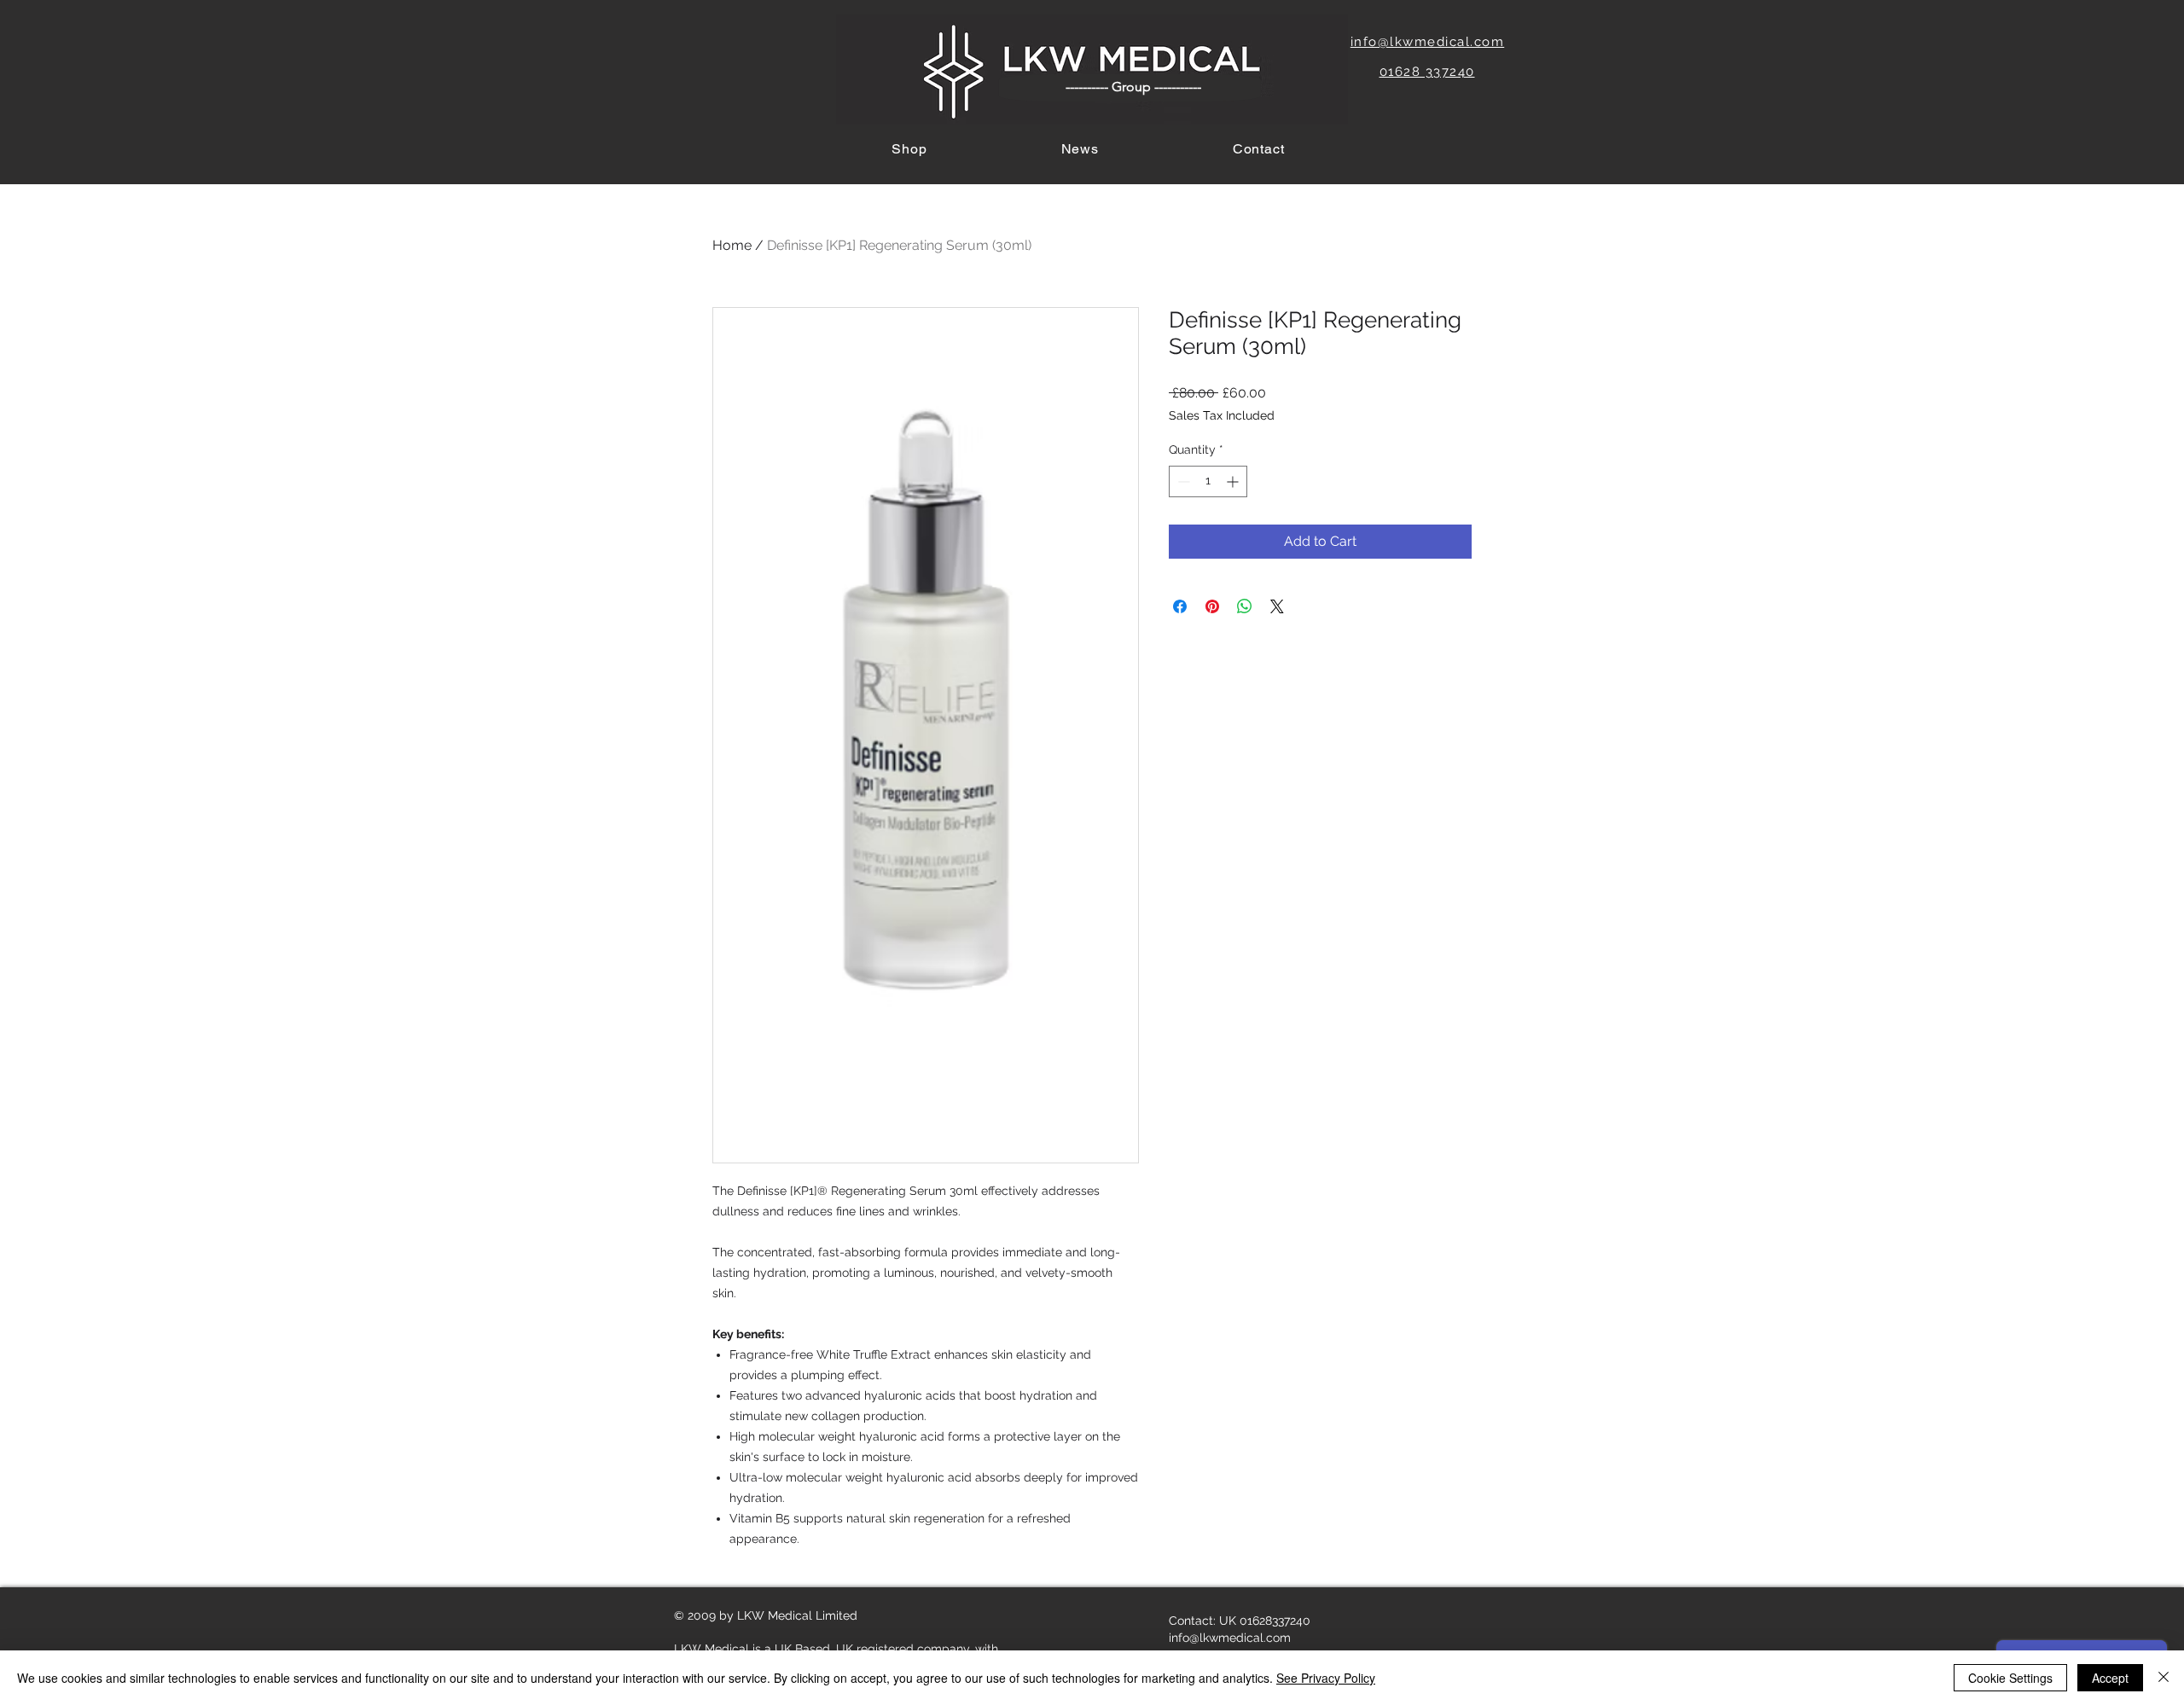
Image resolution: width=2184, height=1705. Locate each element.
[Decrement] (1182, 481)
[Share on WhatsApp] (1245, 606)
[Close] (2164, 1678)
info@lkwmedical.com (1230, 1638)
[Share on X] (1277, 606)
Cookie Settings (2010, 1678)
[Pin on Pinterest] (1212, 606)
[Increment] (1234, 481)
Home (732, 245)
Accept (2110, 1678)
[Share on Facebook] (1180, 606)
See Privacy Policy (1326, 1678)
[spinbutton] (1208, 481)
